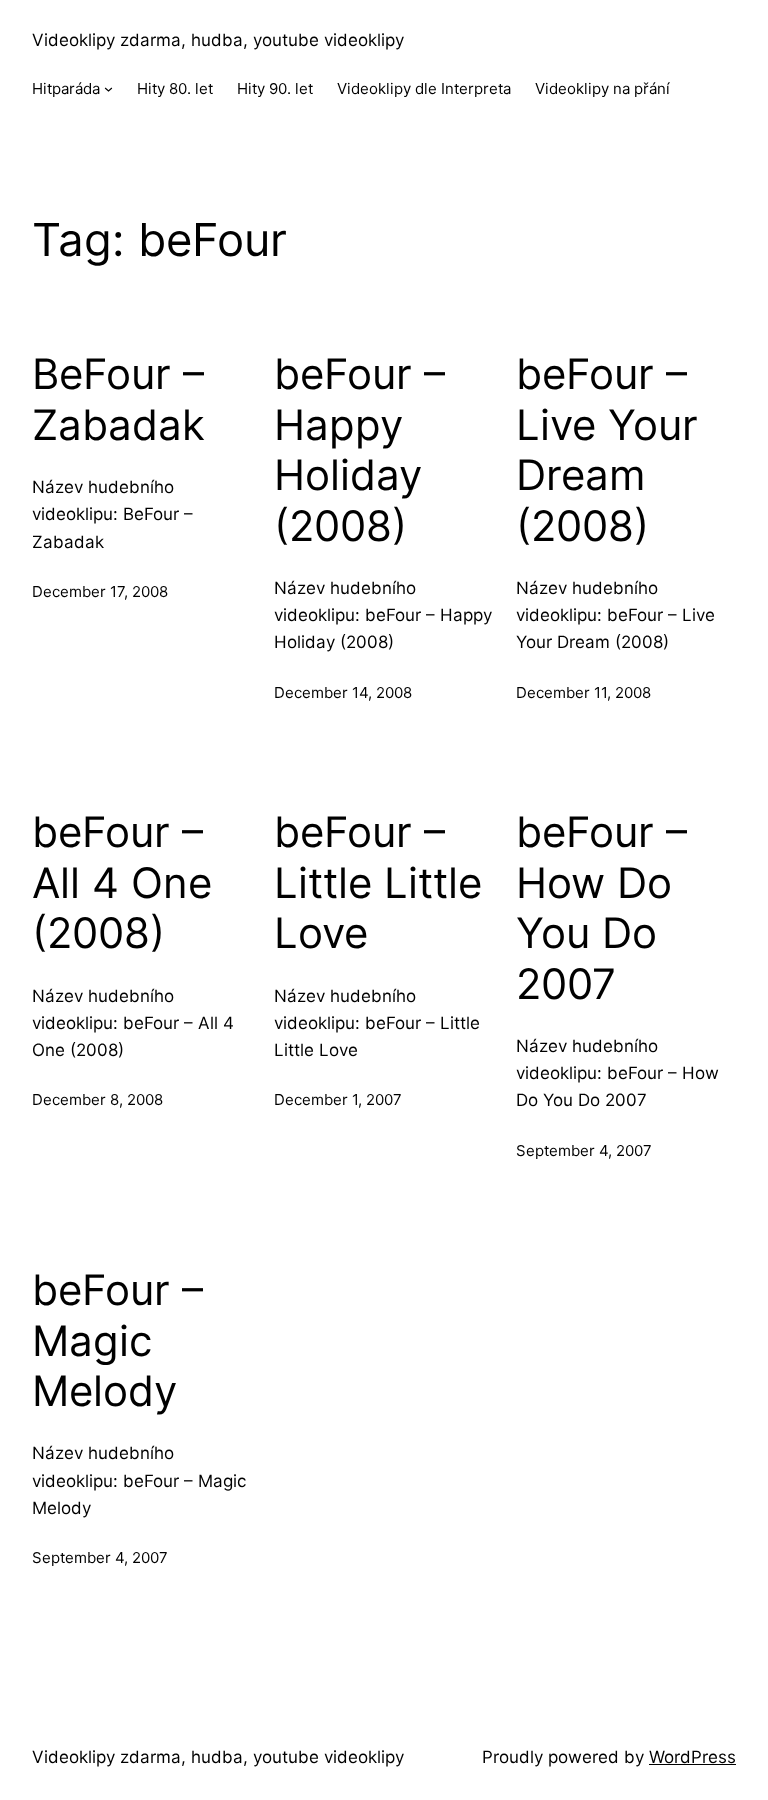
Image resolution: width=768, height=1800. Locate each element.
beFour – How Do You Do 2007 (601, 907)
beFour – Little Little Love (378, 882)
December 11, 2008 (583, 692)
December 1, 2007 (338, 1099)
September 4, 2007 (584, 1150)
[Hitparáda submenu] (108, 88)
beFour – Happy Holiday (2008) (359, 449)
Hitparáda (66, 88)
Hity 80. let (175, 88)
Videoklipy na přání (602, 88)
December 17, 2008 (100, 591)
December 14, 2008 (343, 692)
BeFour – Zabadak (118, 399)
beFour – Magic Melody (117, 1340)
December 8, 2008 (97, 1099)
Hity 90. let (275, 88)
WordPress (692, 1757)
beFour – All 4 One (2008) (122, 882)
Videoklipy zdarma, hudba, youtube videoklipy (218, 40)
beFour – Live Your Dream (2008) (607, 449)
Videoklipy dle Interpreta (424, 88)
